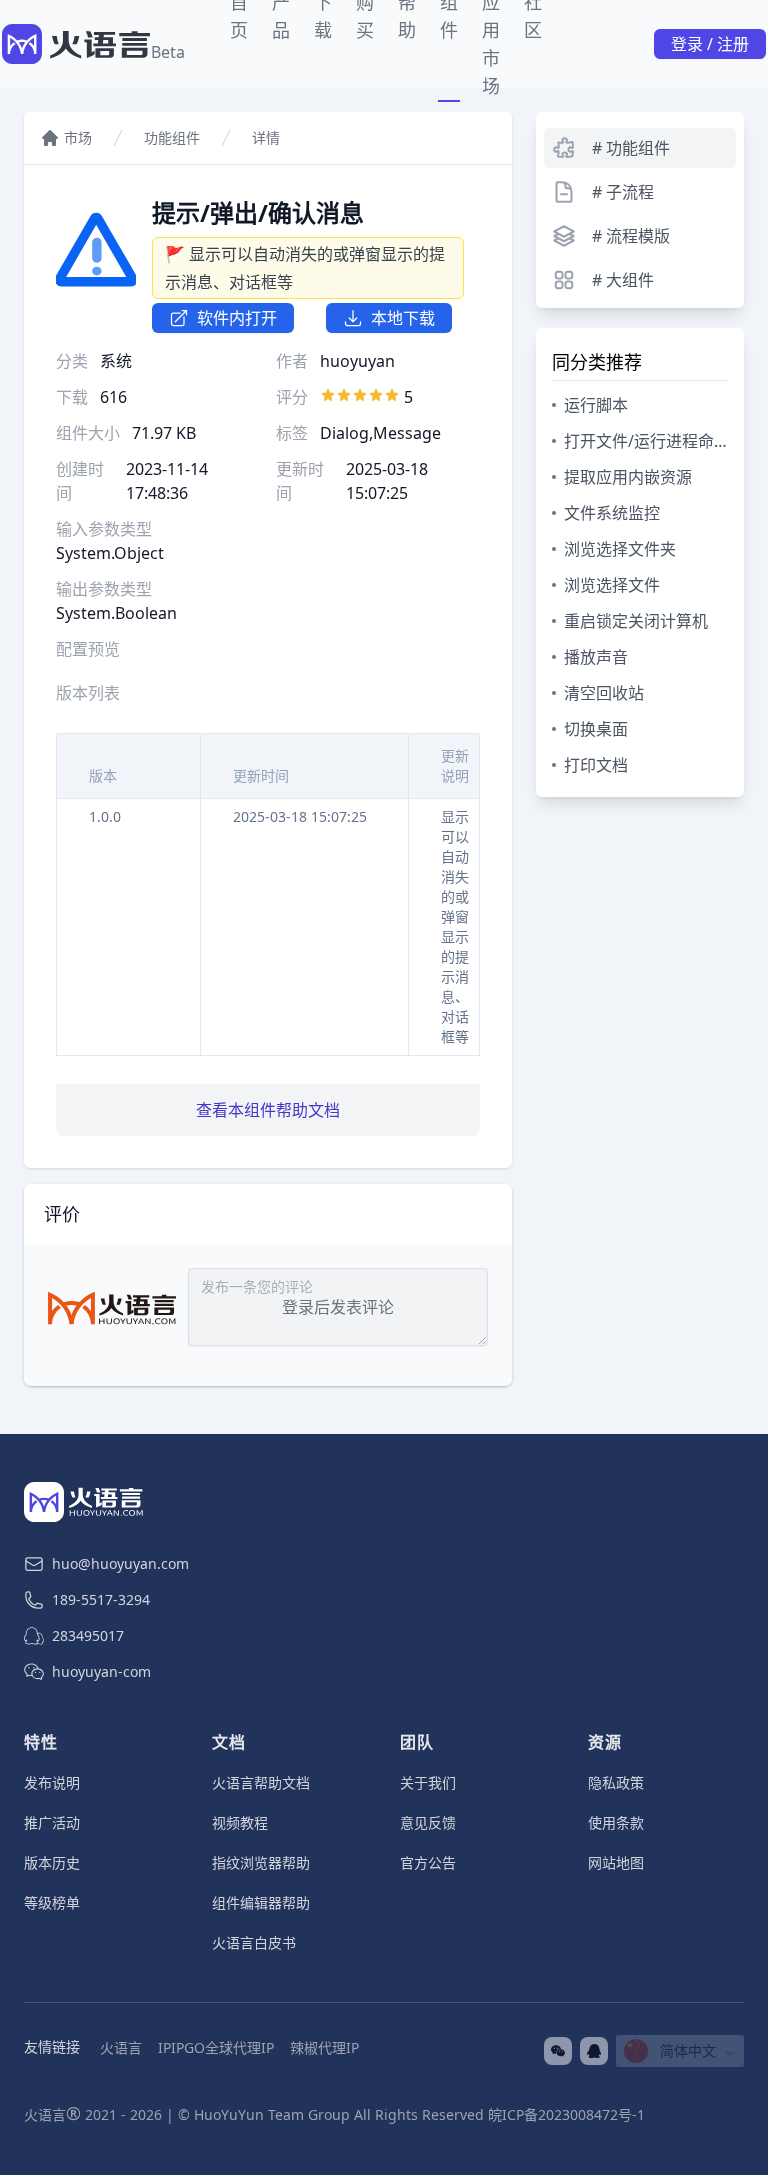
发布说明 (52, 1782)
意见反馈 (428, 1822)
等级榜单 (52, 1902)
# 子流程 (623, 192)
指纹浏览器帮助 (261, 1862)
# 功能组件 (631, 148)
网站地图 (616, 1862)
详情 (266, 137)
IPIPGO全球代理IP (216, 2047)
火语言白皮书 (254, 1942)
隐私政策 (616, 1782)
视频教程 (240, 1822)
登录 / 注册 (710, 44)
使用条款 (616, 1822)
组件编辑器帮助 (261, 1902)
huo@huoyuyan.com (120, 1563)
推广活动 (52, 1822)
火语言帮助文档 (261, 1782)
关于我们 (428, 1782)
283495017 (88, 1635)
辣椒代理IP (324, 2047)
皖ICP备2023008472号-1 (566, 2114)
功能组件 (172, 137)
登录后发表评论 (338, 1307)
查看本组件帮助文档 (268, 1110)
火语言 (121, 2047)
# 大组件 (623, 280)
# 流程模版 (631, 236)
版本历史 (52, 1862)
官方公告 (428, 1862)
